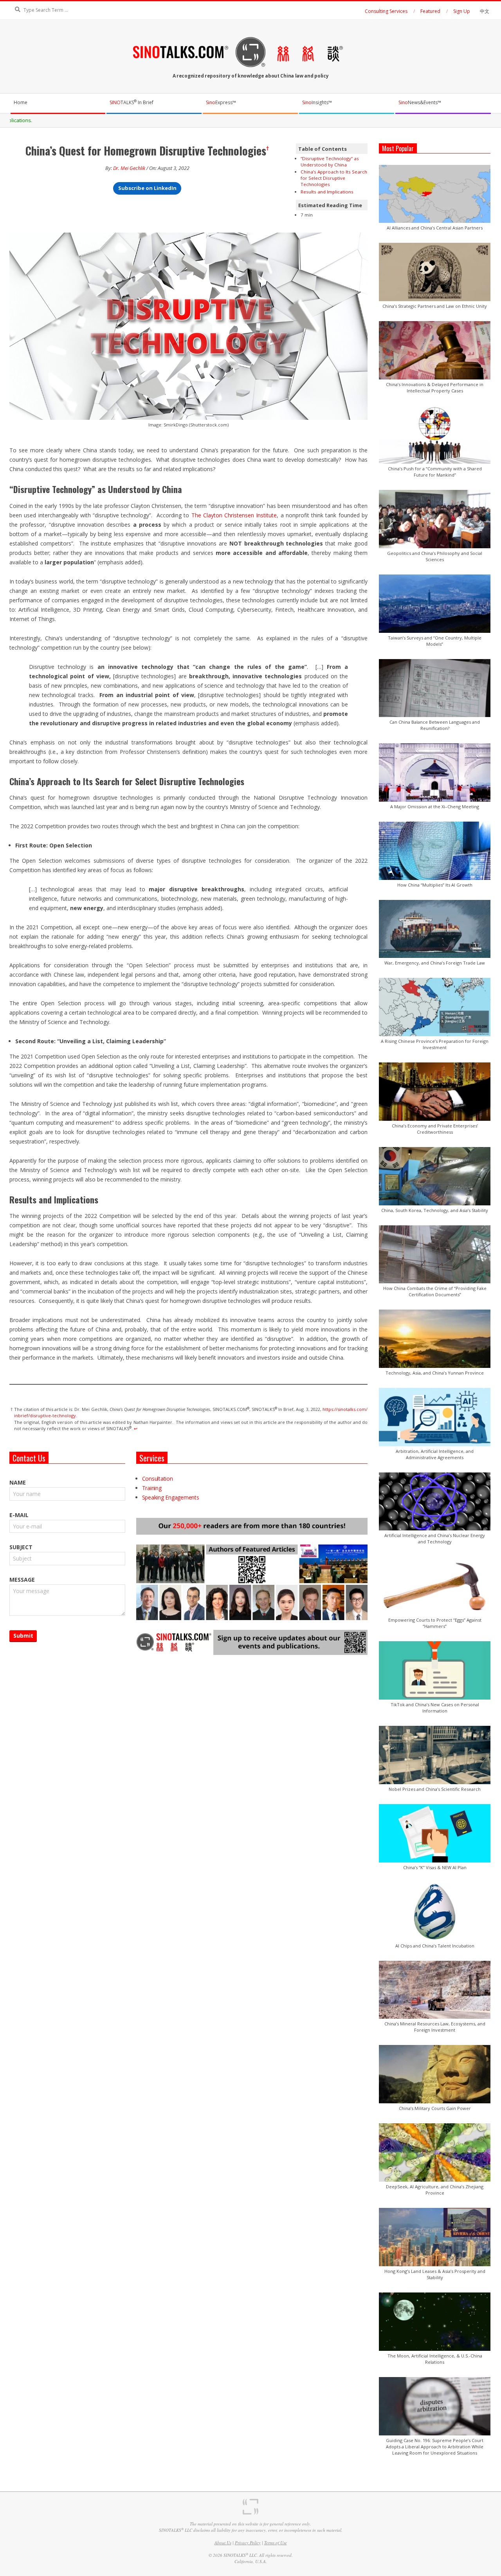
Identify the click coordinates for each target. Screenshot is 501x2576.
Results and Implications (327, 192)
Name (18, 1482)
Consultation (158, 1479)
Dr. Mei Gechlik (129, 168)
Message (22, 1580)
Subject (21, 1547)
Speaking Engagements (171, 1497)
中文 (485, 11)
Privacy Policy (248, 2543)
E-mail (19, 1515)
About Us (223, 2543)
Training (152, 1488)
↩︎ (136, 1428)
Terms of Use (276, 2543)
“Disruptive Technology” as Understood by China (330, 162)
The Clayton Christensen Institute (234, 515)
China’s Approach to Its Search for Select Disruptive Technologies (334, 178)
